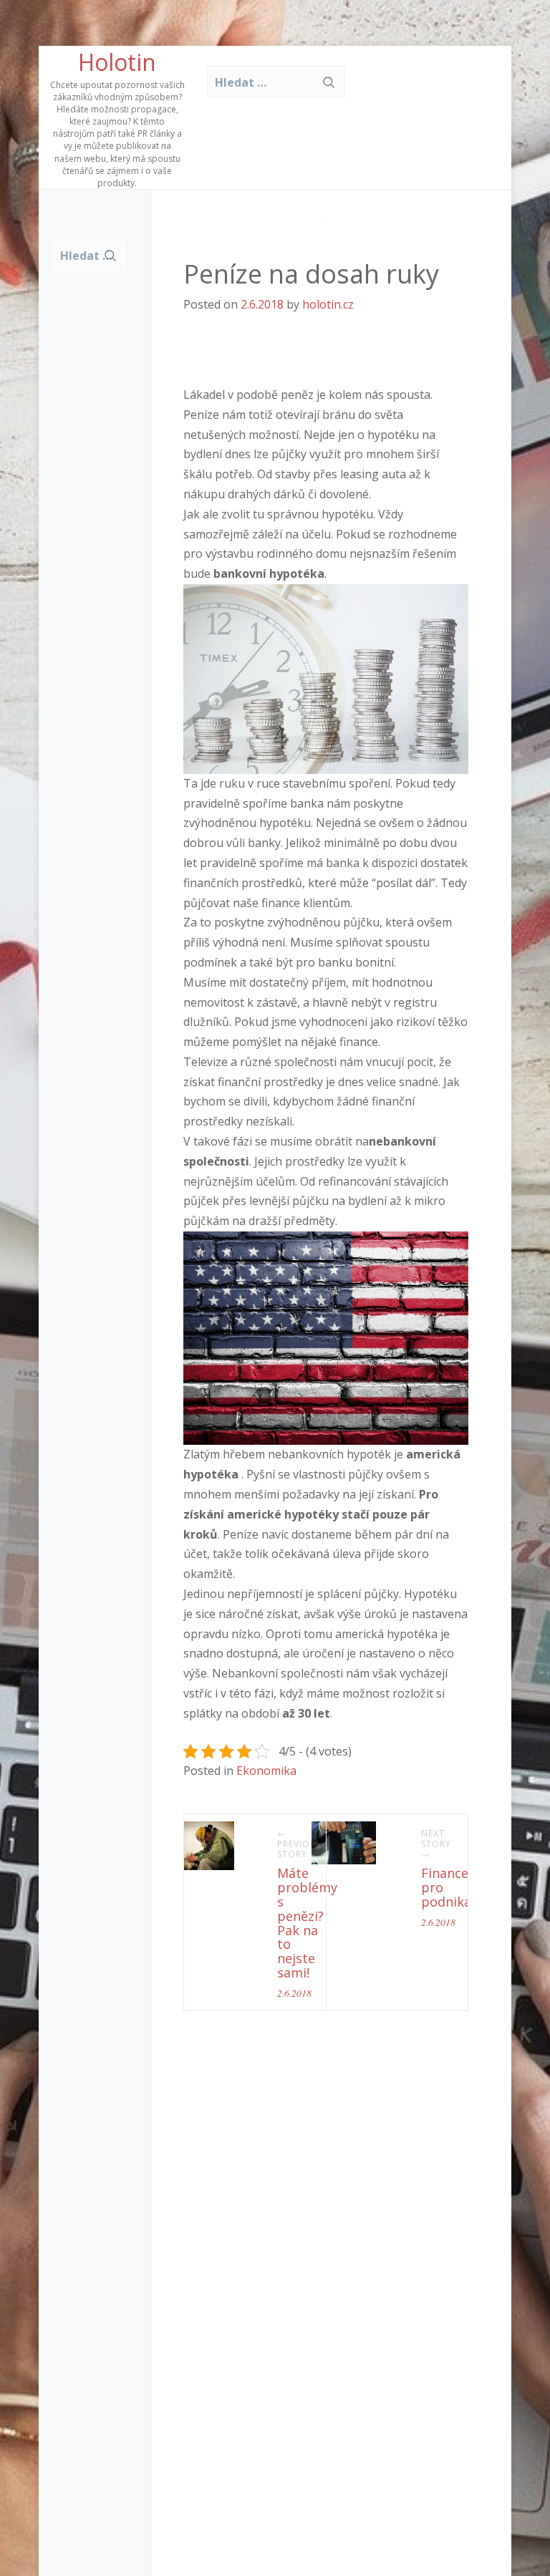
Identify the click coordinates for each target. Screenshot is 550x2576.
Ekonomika (266, 1771)
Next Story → (436, 1844)
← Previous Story (300, 1844)
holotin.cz (328, 304)
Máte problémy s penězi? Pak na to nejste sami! (307, 1923)
